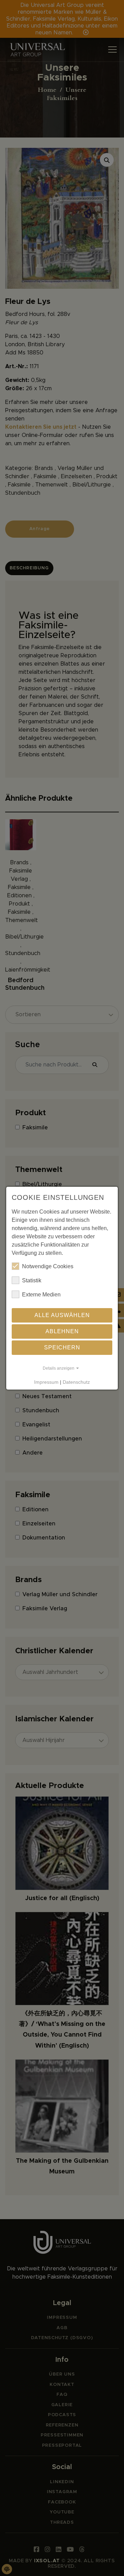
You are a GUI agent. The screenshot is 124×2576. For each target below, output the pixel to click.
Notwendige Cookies (48, 1266)
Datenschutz (76, 1382)
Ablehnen (62, 1331)
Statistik (32, 1280)
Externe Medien (41, 1295)
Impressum (46, 1382)
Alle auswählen (62, 1315)
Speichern (62, 1347)
